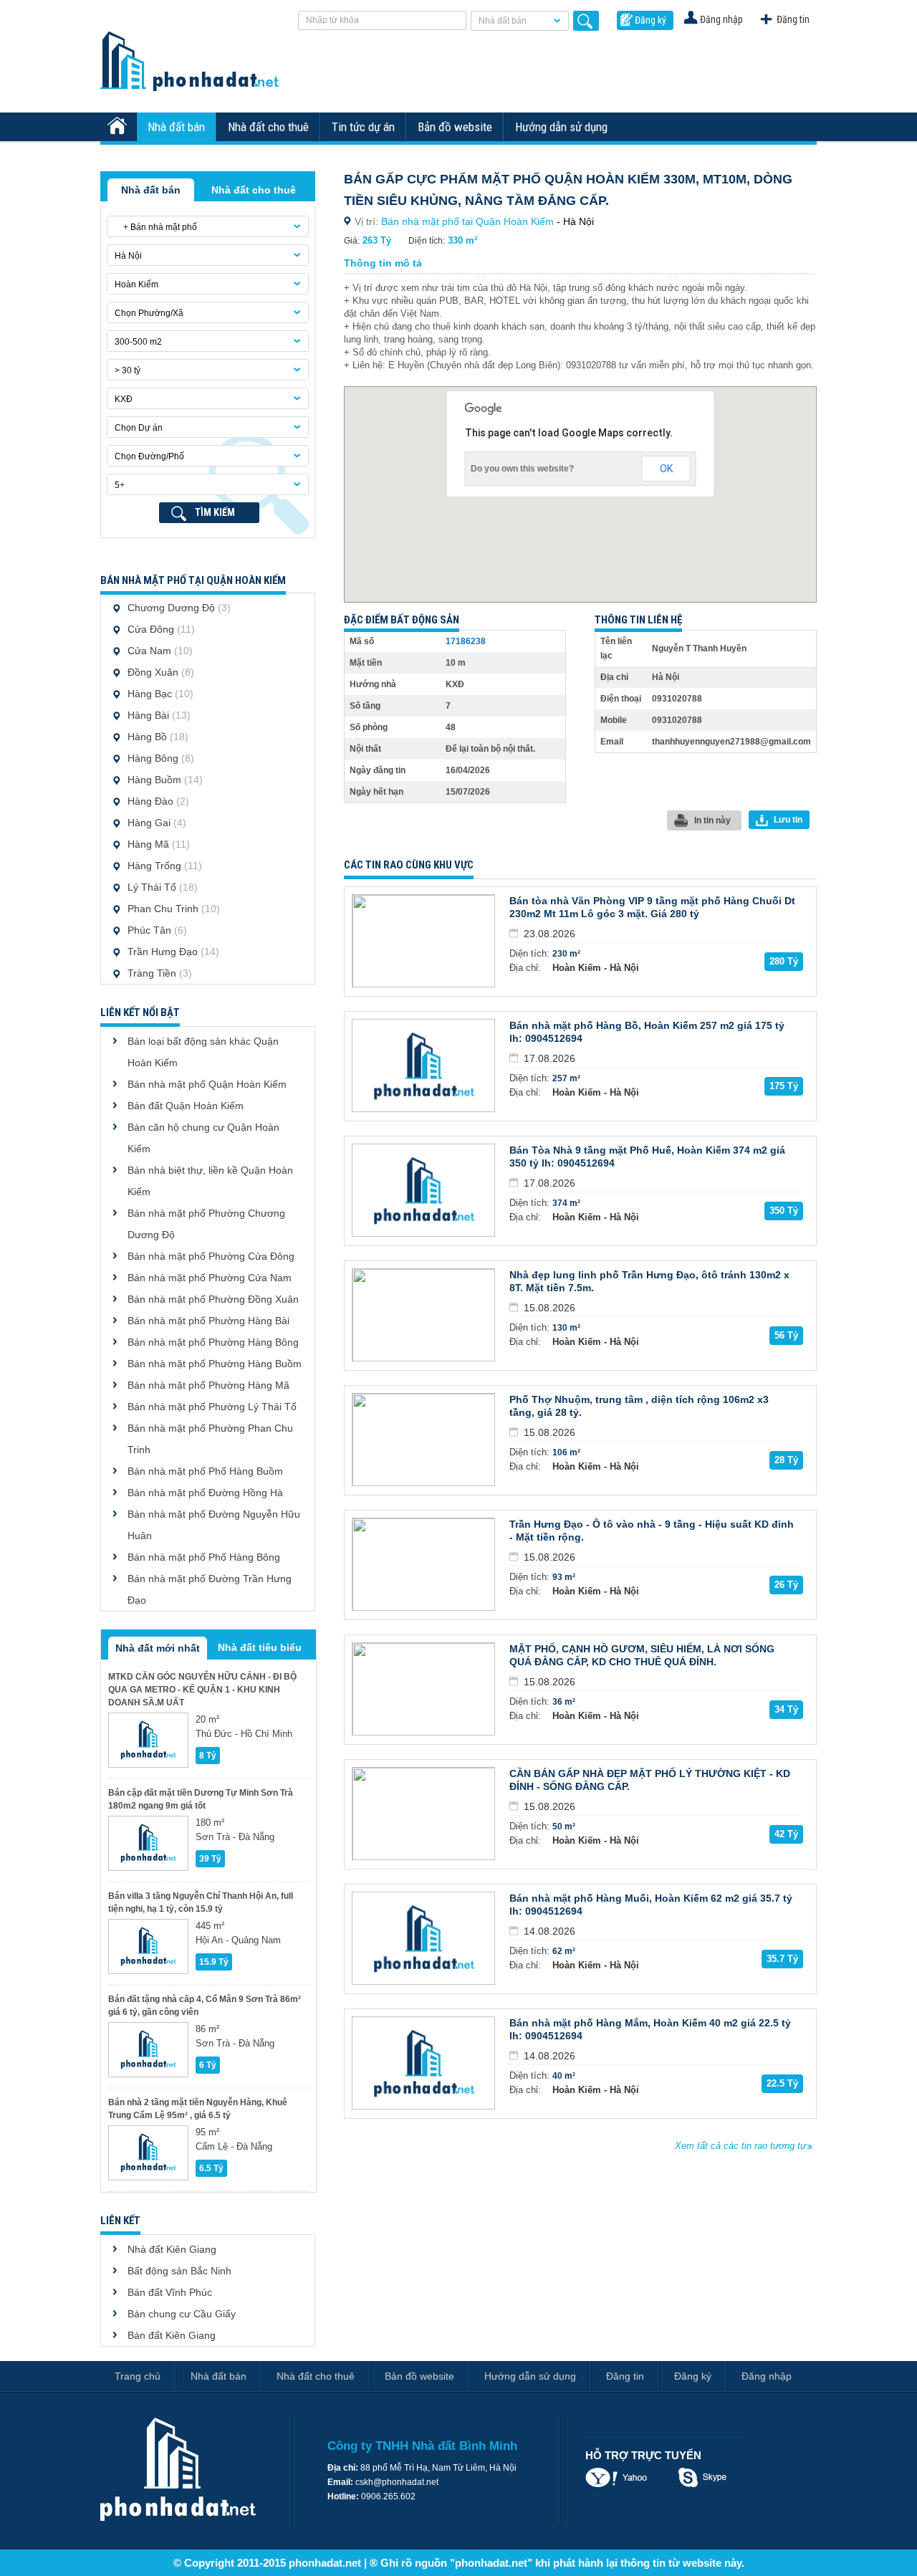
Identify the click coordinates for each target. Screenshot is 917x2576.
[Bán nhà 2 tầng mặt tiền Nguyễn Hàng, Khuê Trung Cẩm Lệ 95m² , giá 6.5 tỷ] (148, 2153)
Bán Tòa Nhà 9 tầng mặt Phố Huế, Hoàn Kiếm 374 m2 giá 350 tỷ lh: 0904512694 (647, 1157)
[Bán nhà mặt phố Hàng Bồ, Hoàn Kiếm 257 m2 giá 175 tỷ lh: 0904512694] (423, 1066)
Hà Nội (128, 256)
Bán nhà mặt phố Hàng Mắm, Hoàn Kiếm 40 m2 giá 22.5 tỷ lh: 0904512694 (650, 2029)
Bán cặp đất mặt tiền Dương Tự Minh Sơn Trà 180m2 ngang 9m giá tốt (201, 1799)
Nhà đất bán (503, 21)
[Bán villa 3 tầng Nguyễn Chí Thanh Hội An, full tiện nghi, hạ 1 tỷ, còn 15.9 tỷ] (148, 1947)
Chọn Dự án (139, 428)
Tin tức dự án (363, 127)
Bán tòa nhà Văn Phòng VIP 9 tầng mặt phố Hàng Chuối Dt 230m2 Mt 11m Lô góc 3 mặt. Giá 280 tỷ (652, 907)
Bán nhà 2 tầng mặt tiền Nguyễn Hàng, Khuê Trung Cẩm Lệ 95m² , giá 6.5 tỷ (198, 2109)
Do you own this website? (522, 469)
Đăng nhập (721, 19)
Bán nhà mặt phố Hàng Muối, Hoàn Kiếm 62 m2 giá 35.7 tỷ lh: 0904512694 (651, 1905)
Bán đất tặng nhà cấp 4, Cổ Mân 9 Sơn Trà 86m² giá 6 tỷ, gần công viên (205, 2006)
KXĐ (124, 399)
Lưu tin (788, 820)
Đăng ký (650, 20)
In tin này (712, 820)
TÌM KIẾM (215, 512)
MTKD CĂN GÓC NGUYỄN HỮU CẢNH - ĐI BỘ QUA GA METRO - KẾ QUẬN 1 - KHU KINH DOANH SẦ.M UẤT (202, 1690)
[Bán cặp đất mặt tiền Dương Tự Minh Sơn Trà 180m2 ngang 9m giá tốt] (148, 1843)
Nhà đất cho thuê (268, 127)
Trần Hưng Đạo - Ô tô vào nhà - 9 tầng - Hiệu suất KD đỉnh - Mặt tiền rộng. (652, 1531)
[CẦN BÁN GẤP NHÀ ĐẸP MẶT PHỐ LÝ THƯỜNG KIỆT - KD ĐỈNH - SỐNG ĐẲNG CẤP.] (423, 1814)
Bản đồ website (455, 127)
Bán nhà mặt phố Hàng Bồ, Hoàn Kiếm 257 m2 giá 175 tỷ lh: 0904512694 (647, 1032)
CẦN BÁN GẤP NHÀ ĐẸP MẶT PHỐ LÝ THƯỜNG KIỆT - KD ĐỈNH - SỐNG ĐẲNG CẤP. (650, 1780)
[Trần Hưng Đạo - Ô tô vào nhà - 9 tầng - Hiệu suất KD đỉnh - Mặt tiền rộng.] (423, 1564)
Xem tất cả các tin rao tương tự (740, 2146)
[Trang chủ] (119, 127)
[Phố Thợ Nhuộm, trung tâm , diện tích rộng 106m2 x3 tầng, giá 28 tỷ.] (423, 1440)
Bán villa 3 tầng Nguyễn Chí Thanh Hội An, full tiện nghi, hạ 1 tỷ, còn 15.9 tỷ (201, 1902)
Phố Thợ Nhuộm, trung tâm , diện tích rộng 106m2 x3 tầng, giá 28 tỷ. (639, 1406)
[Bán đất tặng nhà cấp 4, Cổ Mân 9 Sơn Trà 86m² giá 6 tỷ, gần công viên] (148, 2050)
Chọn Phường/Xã (149, 313)
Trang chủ (138, 2376)
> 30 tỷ (128, 370)
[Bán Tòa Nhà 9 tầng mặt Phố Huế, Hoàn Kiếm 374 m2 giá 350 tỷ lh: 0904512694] (423, 1190)
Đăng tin (793, 19)
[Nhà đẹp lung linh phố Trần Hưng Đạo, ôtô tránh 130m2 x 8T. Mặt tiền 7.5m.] (423, 1315)
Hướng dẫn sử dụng (561, 127)
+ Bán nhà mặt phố (156, 227)
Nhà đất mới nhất (158, 1648)
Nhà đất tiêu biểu (260, 1647)
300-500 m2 (138, 342)
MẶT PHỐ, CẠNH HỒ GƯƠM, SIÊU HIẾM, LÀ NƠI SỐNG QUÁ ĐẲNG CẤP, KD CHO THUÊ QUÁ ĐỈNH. (642, 1655)
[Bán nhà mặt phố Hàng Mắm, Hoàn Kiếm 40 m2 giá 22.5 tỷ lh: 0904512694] (423, 2063)
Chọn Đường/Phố (149, 456)
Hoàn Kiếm (136, 284)
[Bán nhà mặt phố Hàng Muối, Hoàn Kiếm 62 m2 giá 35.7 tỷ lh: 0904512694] (423, 1938)
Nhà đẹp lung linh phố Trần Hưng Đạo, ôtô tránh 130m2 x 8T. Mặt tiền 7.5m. (649, 1281)
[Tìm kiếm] (586, 21)
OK (666, 469)
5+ (120, 485)
